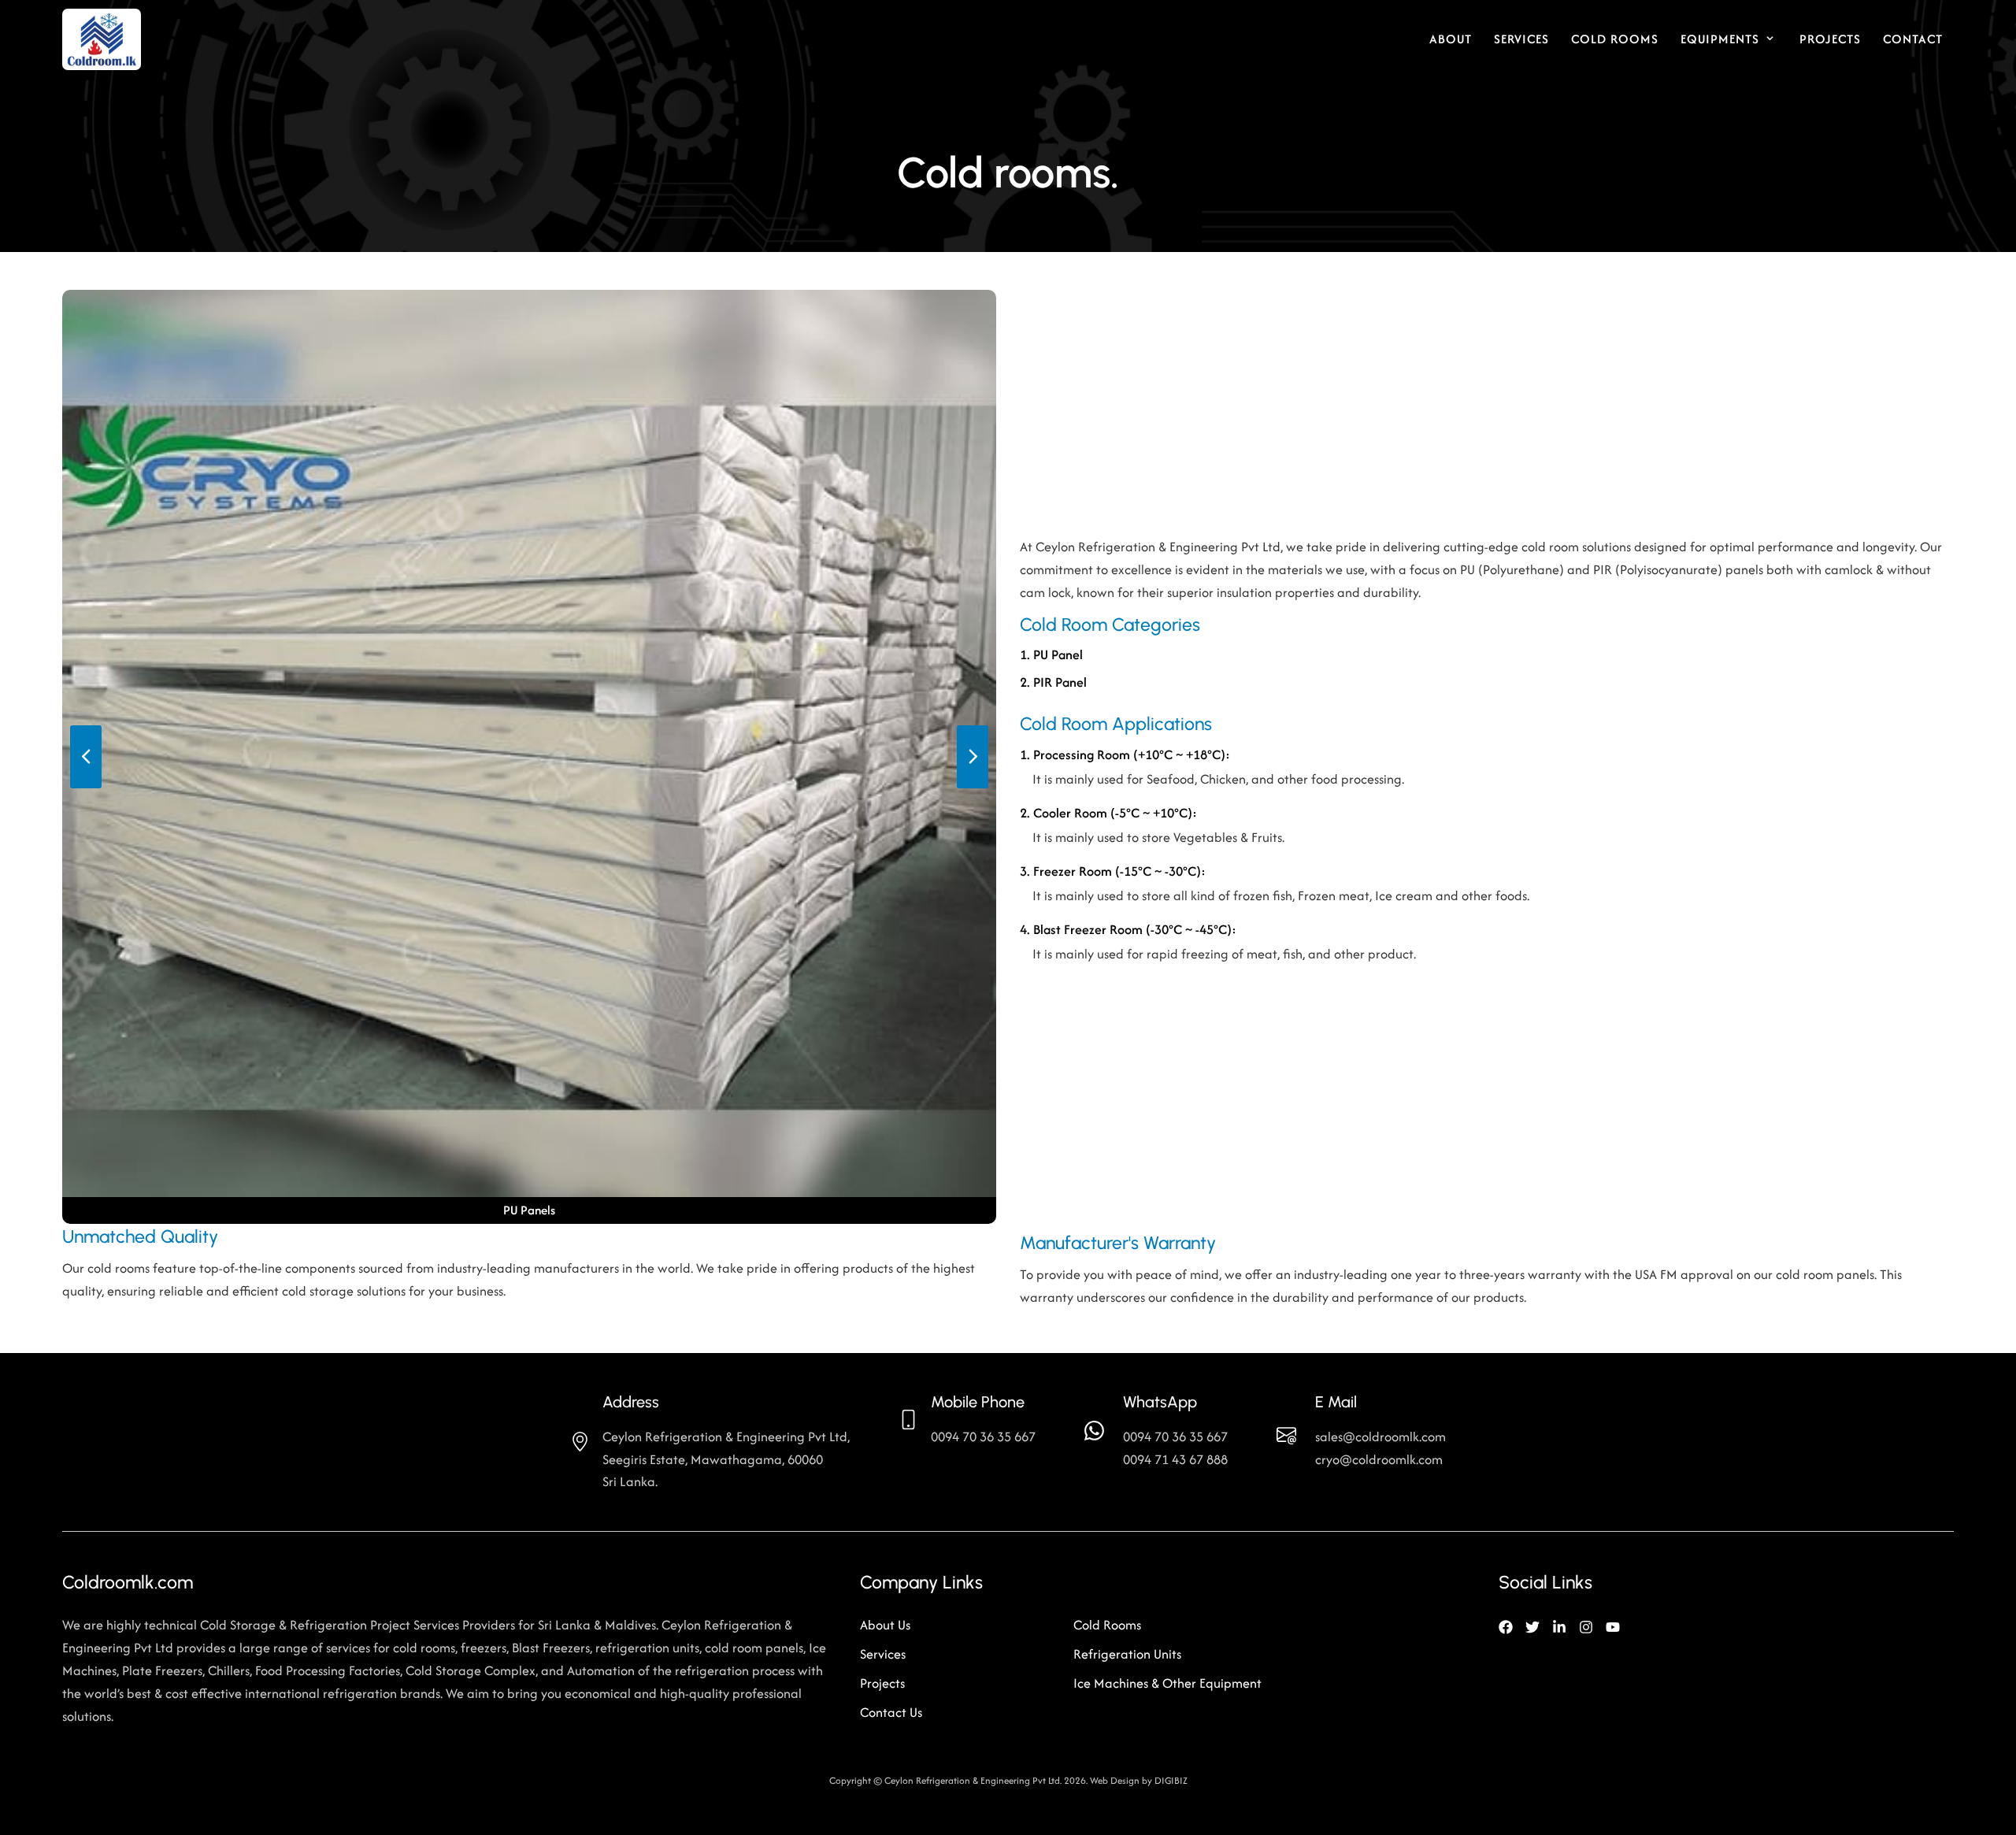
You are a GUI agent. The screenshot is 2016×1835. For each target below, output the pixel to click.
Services (1521, 39)
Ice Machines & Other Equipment (1167, 1683)
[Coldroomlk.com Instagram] (1586, 1625)
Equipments (1720, 39)
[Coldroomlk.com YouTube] (1613, 1625)
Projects (1830, 39)
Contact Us (891, 1712)
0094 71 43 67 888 (1175, 1459)
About (1451, 39)
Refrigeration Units (1127, 1654)
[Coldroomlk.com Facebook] (1506, 1625)
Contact (1913, 39)
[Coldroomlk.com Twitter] (1532, 1625)
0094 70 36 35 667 (1175, 1436)
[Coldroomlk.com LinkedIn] (1559, 1625)
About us (885, 1625)
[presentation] (86, 757)
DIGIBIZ (1171, 1780)
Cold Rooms (1615, 39)
